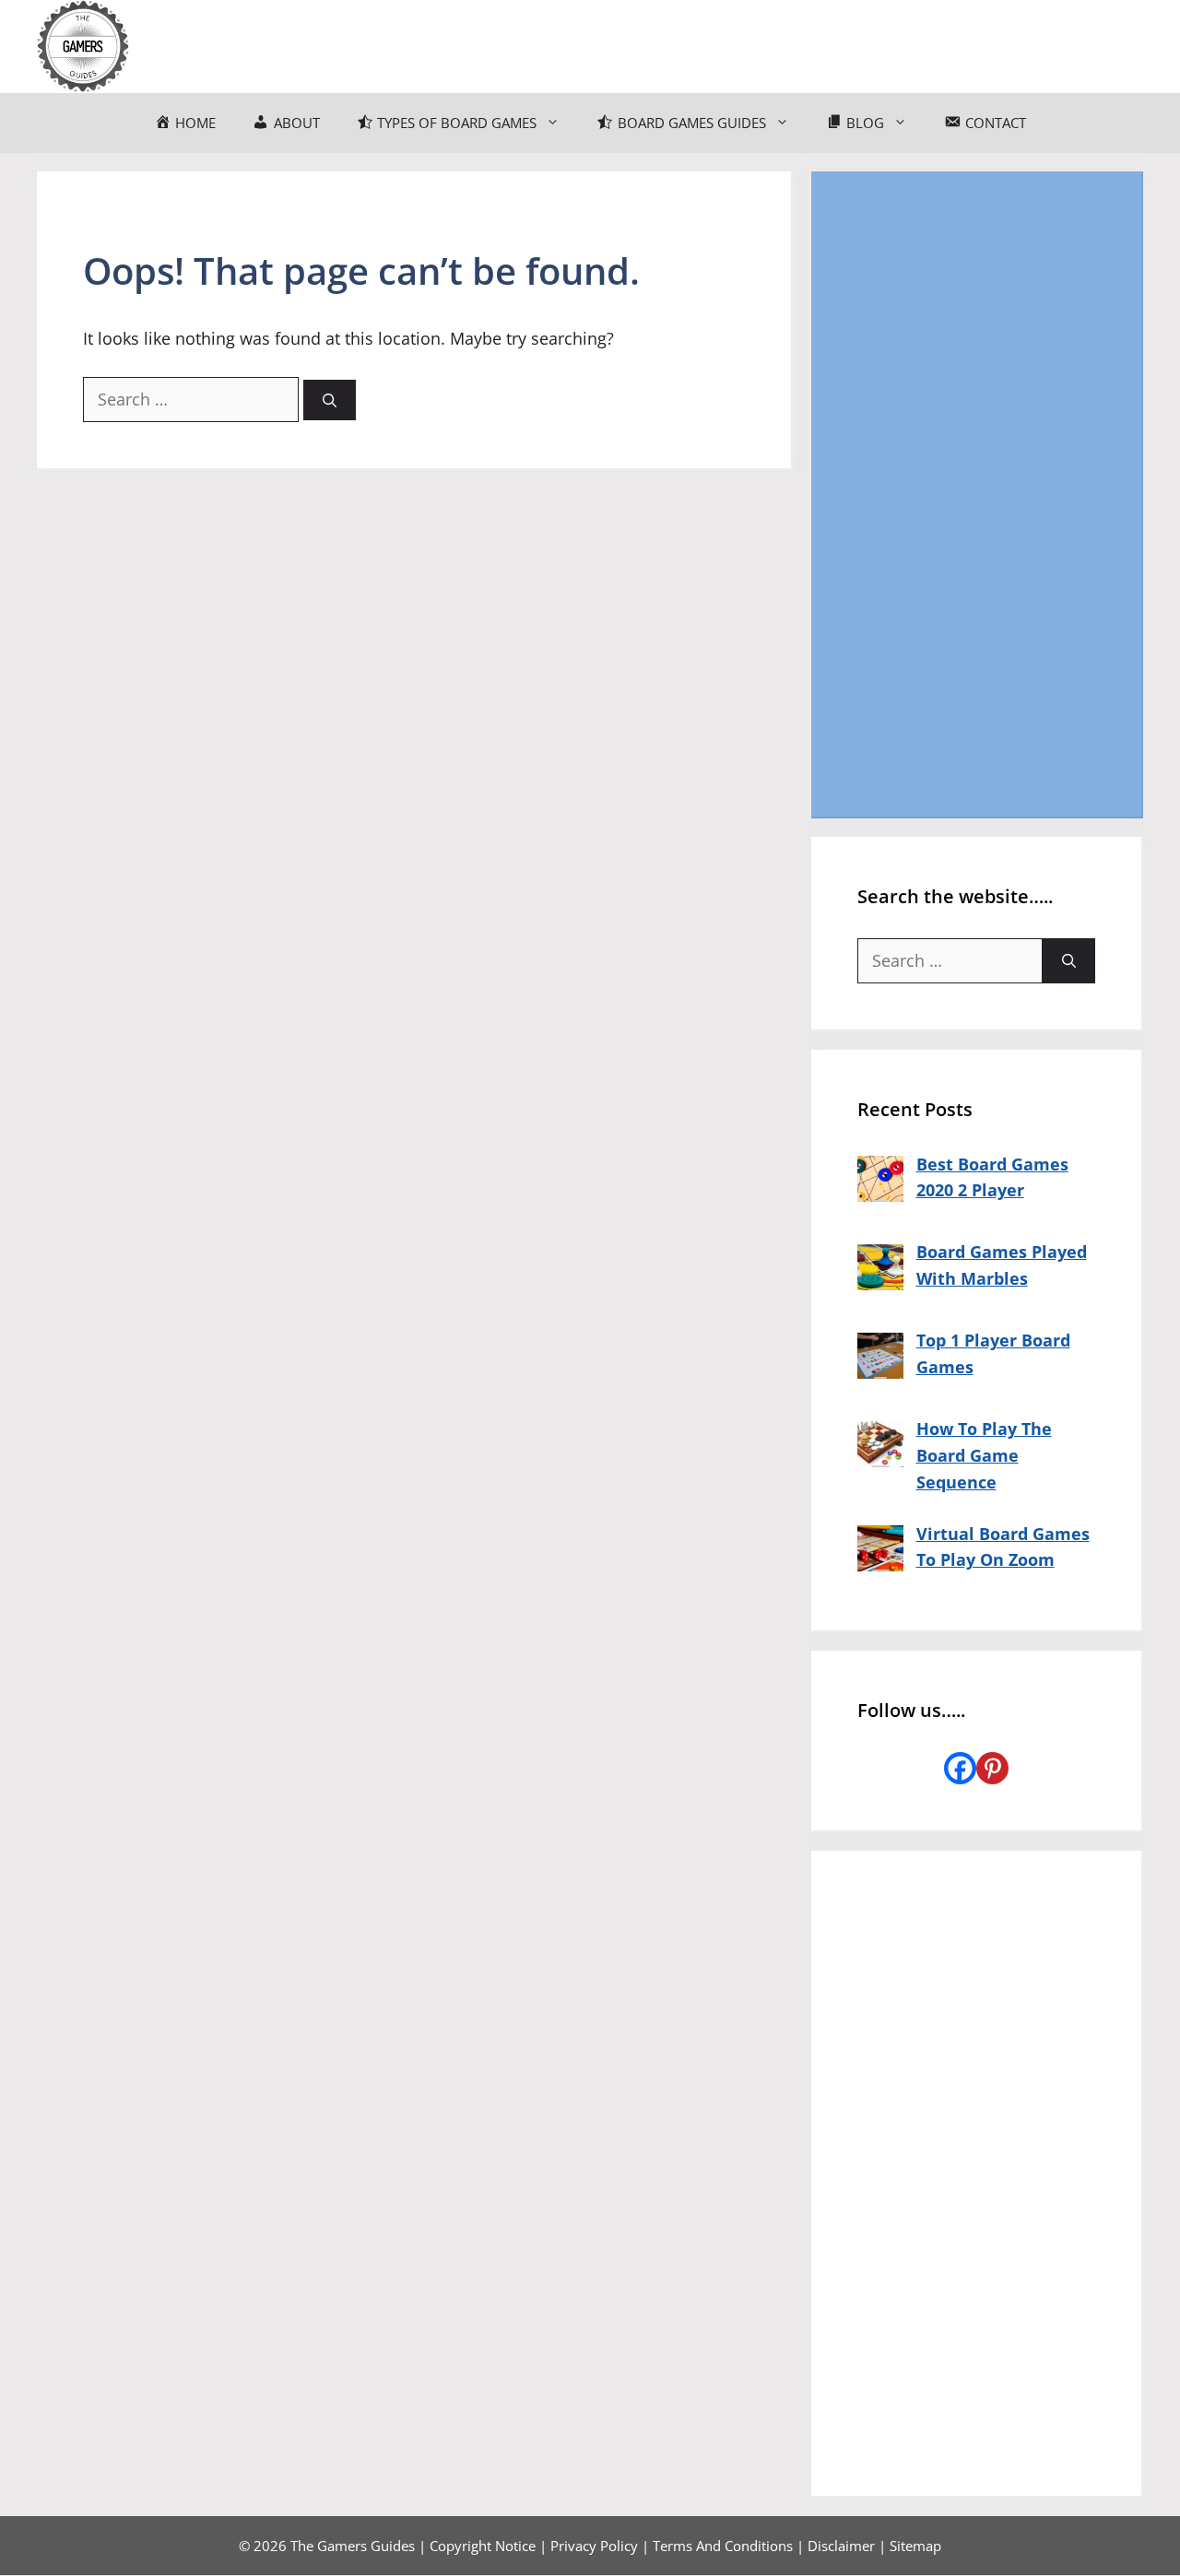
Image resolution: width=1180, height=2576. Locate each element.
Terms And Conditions (723, 2546)
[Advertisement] (976, 494)
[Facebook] (960, 1768)
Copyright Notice (483, 2546)
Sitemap (915, 2546)
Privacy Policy (594, 2546)
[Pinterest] (992, 1768)
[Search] (330, 400)
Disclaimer (841, 2546)
